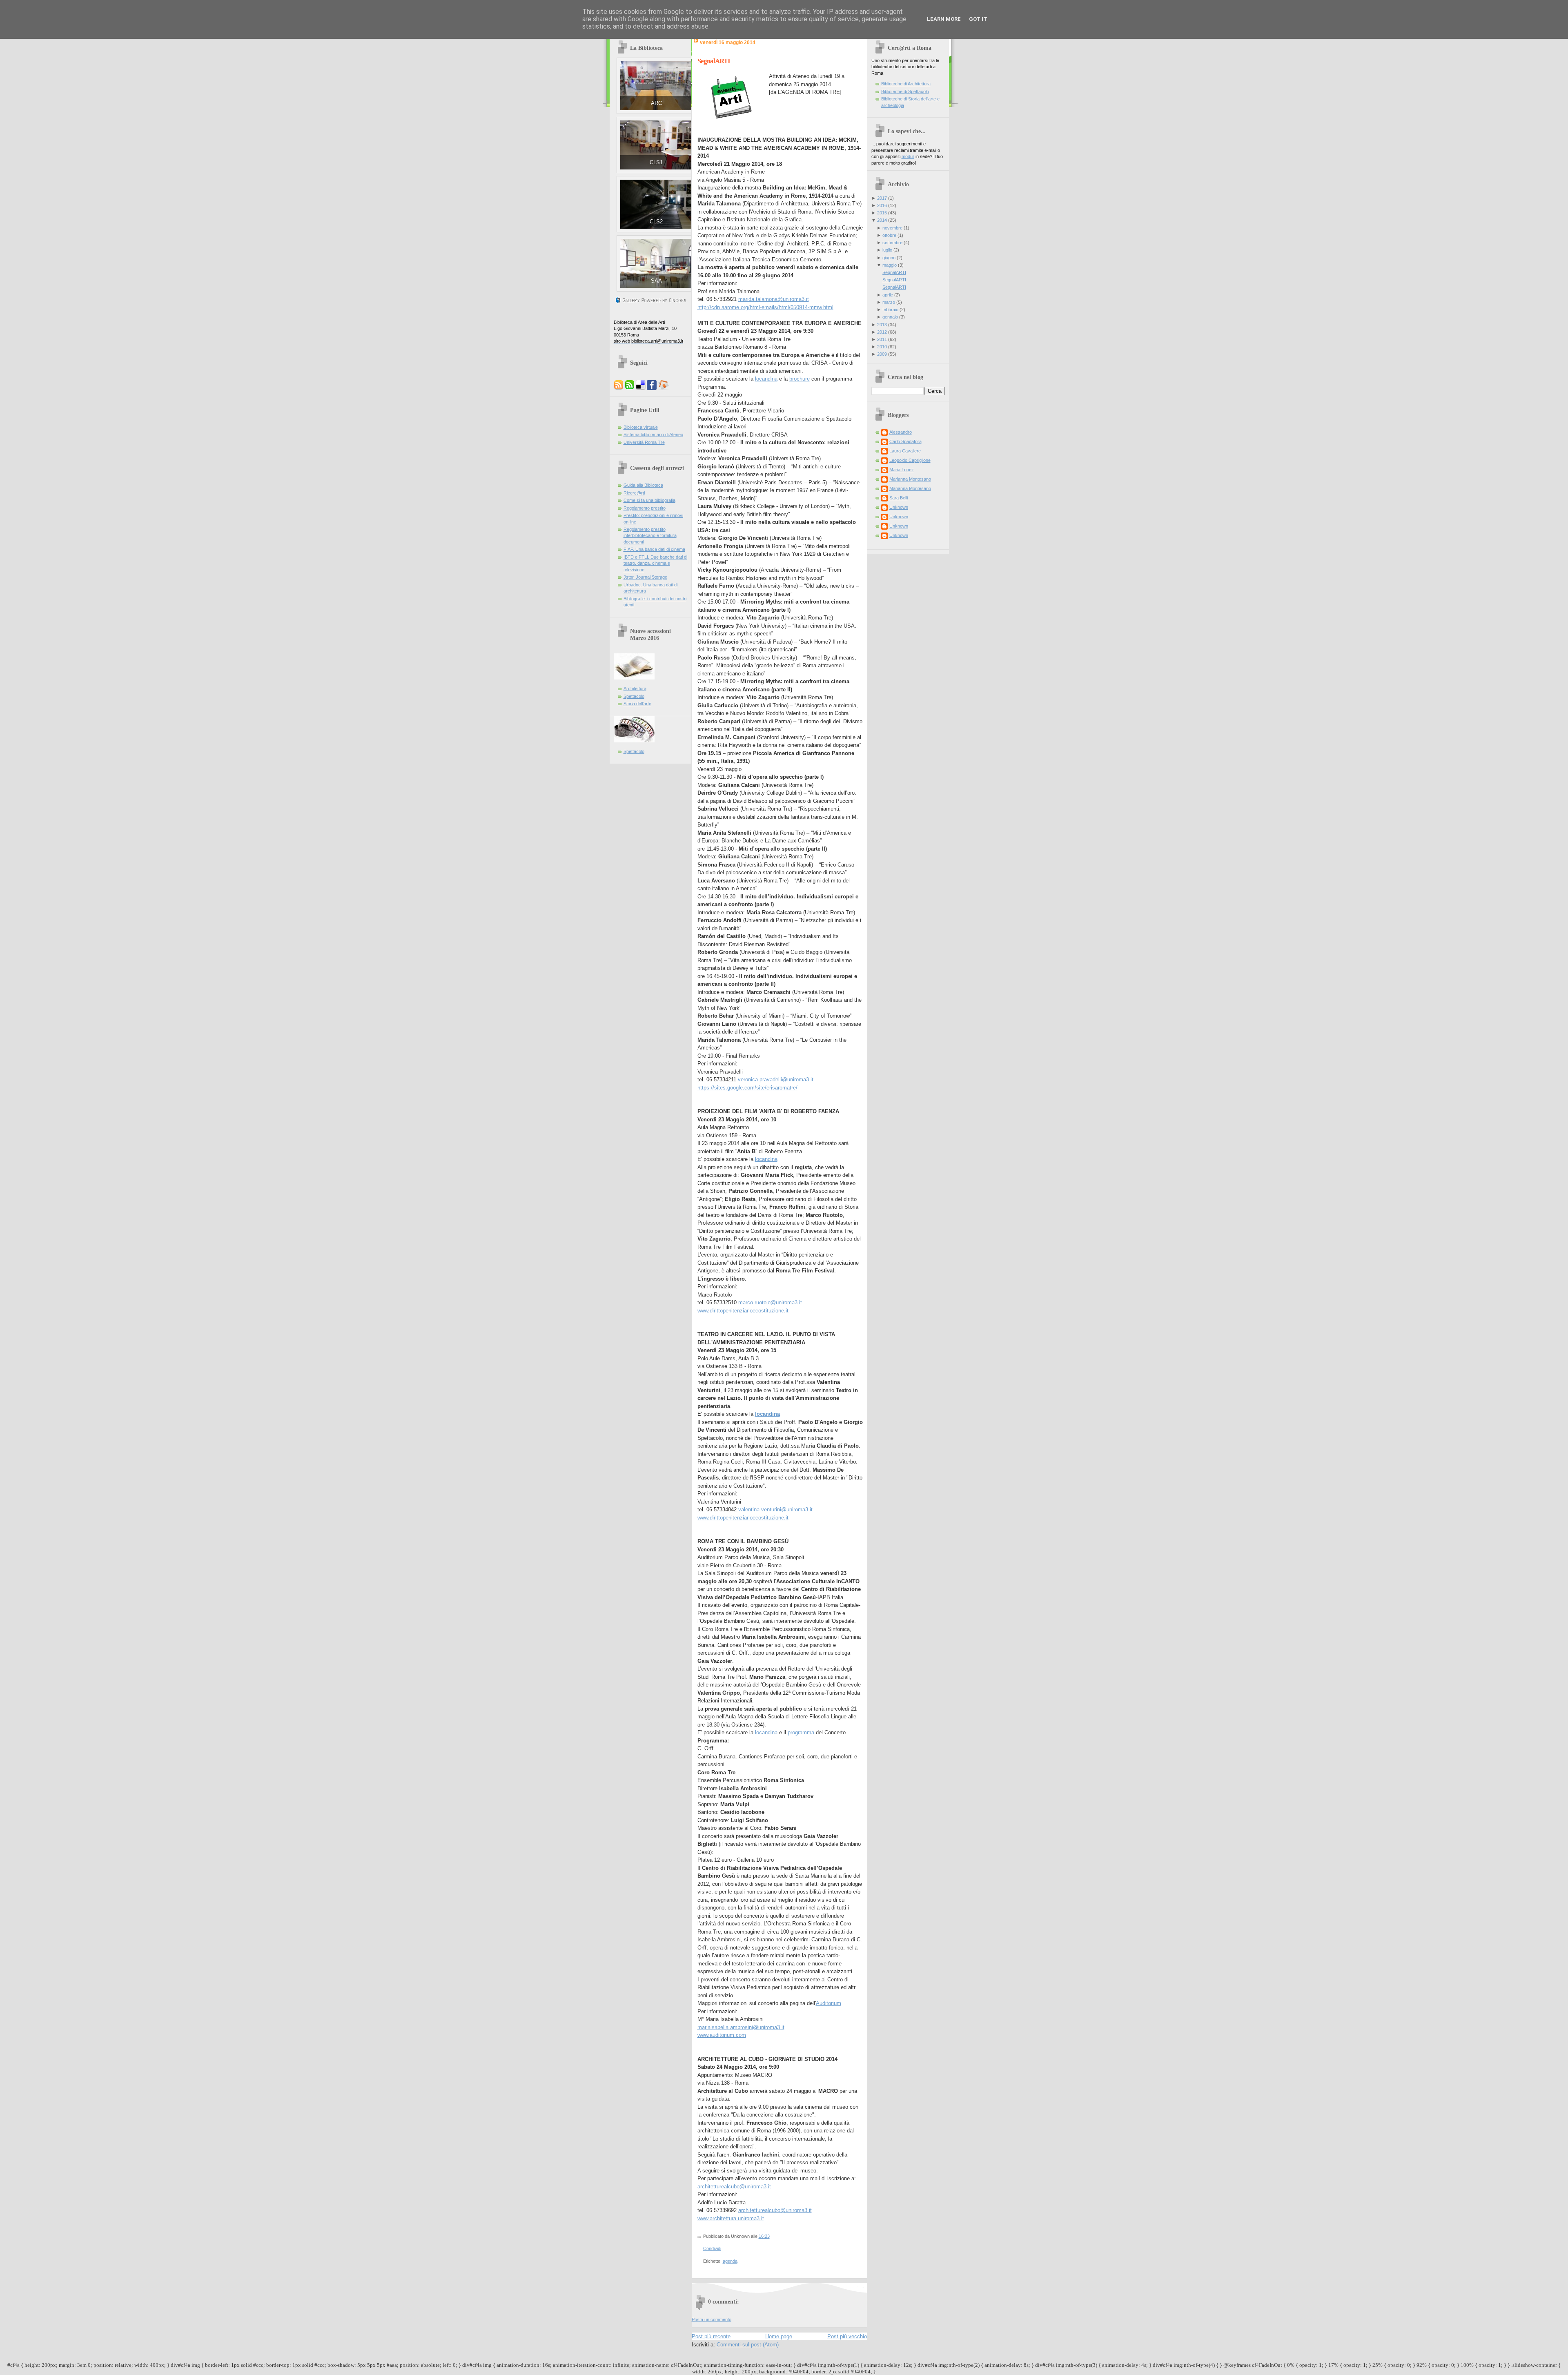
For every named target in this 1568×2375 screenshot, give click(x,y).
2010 (882, 347)
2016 (882, 205)
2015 (882, 213)
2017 (882, 198)
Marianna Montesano (910, 479)
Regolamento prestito (645, 508)
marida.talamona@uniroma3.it (774, 299)
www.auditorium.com (722, 2035)
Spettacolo (634, 696)
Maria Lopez (902, 470)
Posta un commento (712, 2319)
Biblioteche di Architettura (906, 84)
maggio (890, 265)
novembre (892, 228)
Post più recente (711, 2336)
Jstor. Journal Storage (645, 577)
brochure (800, 379)
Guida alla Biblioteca (643, 485)
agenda (730, 2261)
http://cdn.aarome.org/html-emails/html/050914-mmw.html (765, 307)
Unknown (899, 507)
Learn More (944, 19)
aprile (888, 295)
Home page (779, 2336)
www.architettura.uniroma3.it (731, 2218)
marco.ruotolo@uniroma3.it (770, 1302)
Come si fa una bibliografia (649, 500)
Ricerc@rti (634, 493)
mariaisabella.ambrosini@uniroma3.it (741, 2027)
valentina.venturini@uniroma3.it (775, 1509)
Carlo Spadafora (905, 441)
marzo (889, 302)
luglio (887, 250)
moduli (908, 156)
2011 (882, 339)
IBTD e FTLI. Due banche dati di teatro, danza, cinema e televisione (655, 563)
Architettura (635, 688)
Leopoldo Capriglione (910, 460)
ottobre (889, 235)
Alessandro (901, 432)
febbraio (890, 310)
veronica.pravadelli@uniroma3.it (776, 1079)
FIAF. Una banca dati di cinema (654, 549)
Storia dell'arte (637, 704)
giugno (889, 258)
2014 (882, 220)
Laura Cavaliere (905, 451)
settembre (892, 243)
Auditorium (829, 2003)
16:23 (764, 2236)
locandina (766, 379)
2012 (882, 332)
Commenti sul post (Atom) (748, 2345)
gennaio (890, 317)
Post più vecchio (847, 2336)
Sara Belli (899, 498)
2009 (882, 354)
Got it (978, 19)
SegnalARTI (714, 61)
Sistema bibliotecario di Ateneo (653, 434)
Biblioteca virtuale (641, 427)
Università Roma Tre (644, 442)
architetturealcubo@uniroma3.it (734, 2187)
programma (801, 1732)
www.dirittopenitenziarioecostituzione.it (743, 1311)
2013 (882, 325)
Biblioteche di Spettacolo (905, 91)
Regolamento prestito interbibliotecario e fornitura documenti (650, 536)
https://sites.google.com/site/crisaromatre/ (747, 1088)
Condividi (712, 2248)
